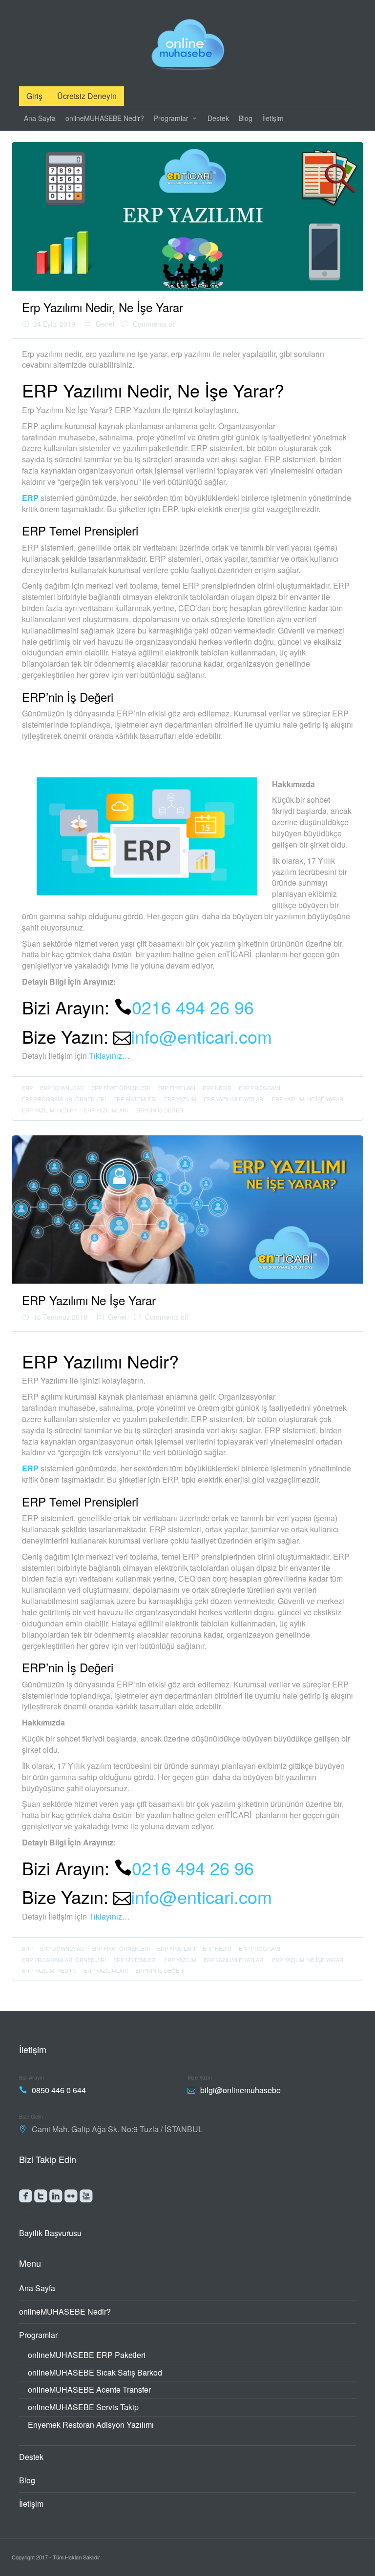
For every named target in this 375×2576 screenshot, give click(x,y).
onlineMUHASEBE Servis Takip (83, 2407)
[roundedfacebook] (26, 2198)
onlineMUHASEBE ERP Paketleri (87, 2355)
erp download (62, 1088)
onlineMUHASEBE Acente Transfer (89, 2389)
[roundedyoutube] (86, 2198)
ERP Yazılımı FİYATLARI (234, 1099)
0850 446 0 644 (59, 2090)
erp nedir (217, 1088)
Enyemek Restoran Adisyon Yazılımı (91, 2425)
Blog (246, 118)
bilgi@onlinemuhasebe (240, 2090)
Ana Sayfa (40, 118)
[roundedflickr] (71, 2198)
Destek (218, 118)
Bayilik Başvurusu (50, 2233)
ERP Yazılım (180, 1099)
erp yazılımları (106, 1110)
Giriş (34, 96)
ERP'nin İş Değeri (160, 1110)
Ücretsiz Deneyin (87, 96)
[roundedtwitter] (41, 2198)
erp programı (260, 1088)
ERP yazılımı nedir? (49, 1110)
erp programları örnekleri (64, 1099)
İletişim (273, 118)
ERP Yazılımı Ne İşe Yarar (308, 1099)
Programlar (171, 118)
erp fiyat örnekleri (121, 1088)
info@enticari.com (201, 1036)
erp (27, 1088)
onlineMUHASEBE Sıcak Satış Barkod (95, 2372)
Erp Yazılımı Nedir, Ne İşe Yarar (103, 307)
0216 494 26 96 (193, 1007)
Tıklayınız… (109, 1056)
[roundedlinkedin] (56, 2198)
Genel (105, 324)
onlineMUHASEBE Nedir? (105, 118)
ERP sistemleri (135, 1099)
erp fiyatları (176, 1088)
